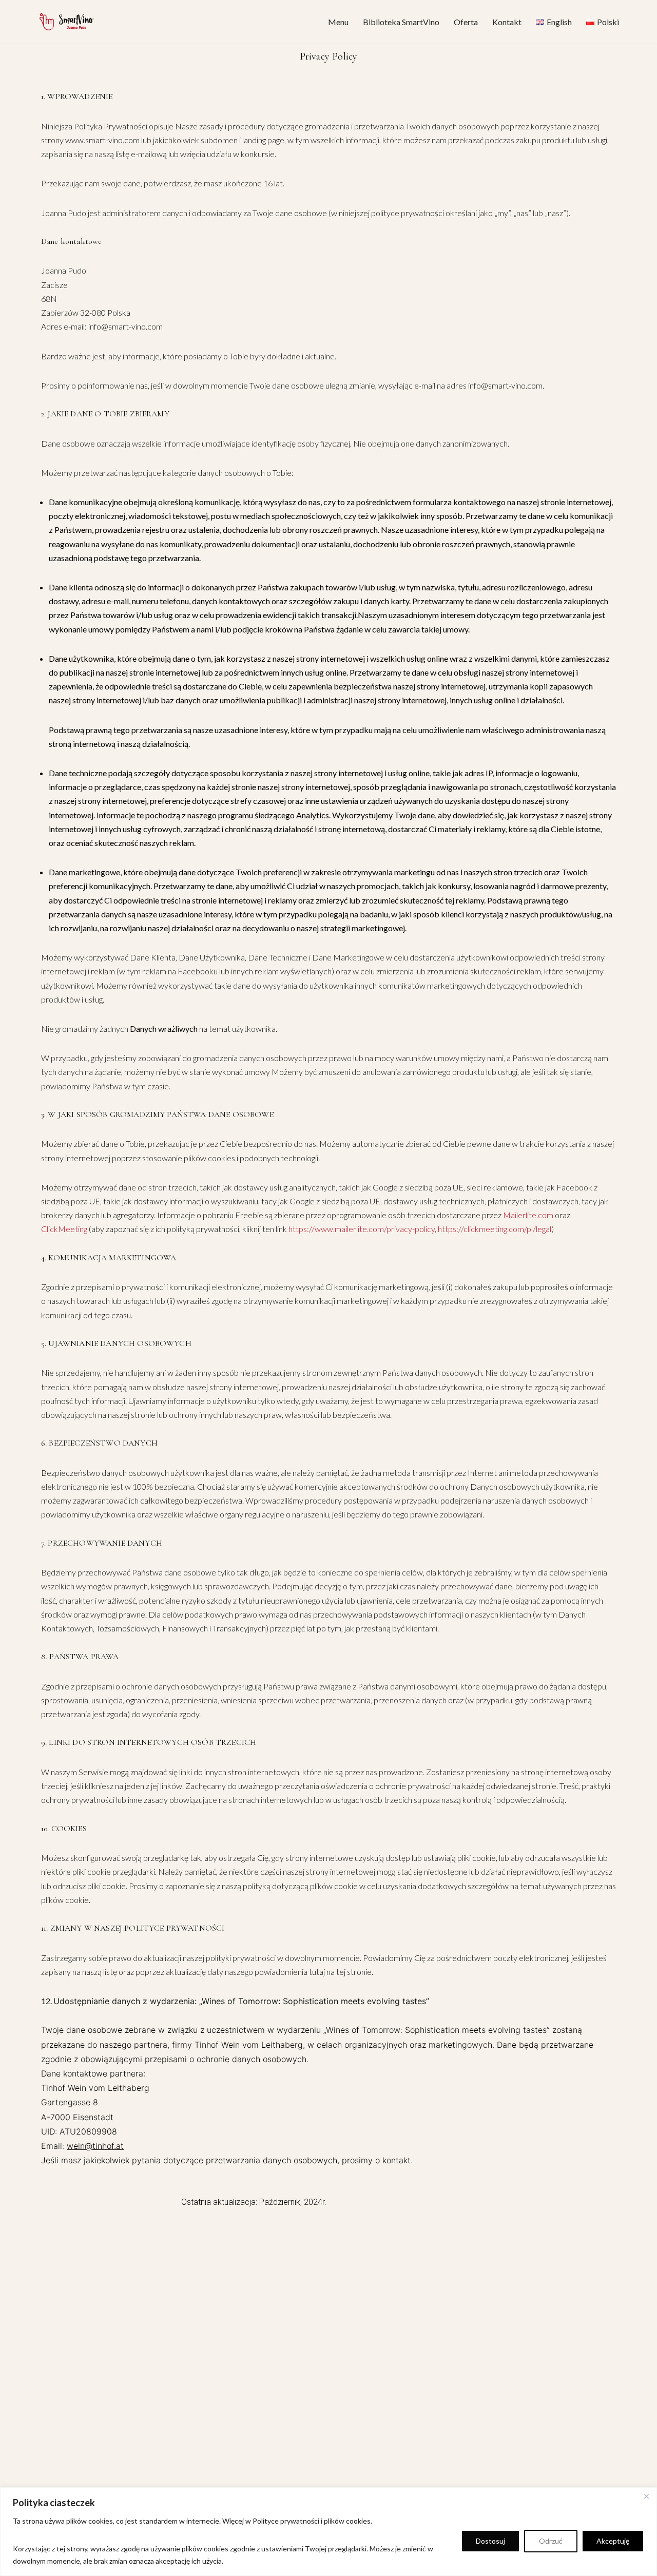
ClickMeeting (64, 1229)
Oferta (466, 22)
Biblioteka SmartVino (401, 22)
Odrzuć (551, 2541)
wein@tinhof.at (95, 2146)
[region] (328, 2532)
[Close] (646, 2496)
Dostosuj (490, 2541)
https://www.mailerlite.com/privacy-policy (362, 1229)
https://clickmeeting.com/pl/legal (495, 1229)
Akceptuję (613, 2541)
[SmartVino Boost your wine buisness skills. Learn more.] (67, 22)
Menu (338, 22)
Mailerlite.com (528, 1215)
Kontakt (507, 22)
